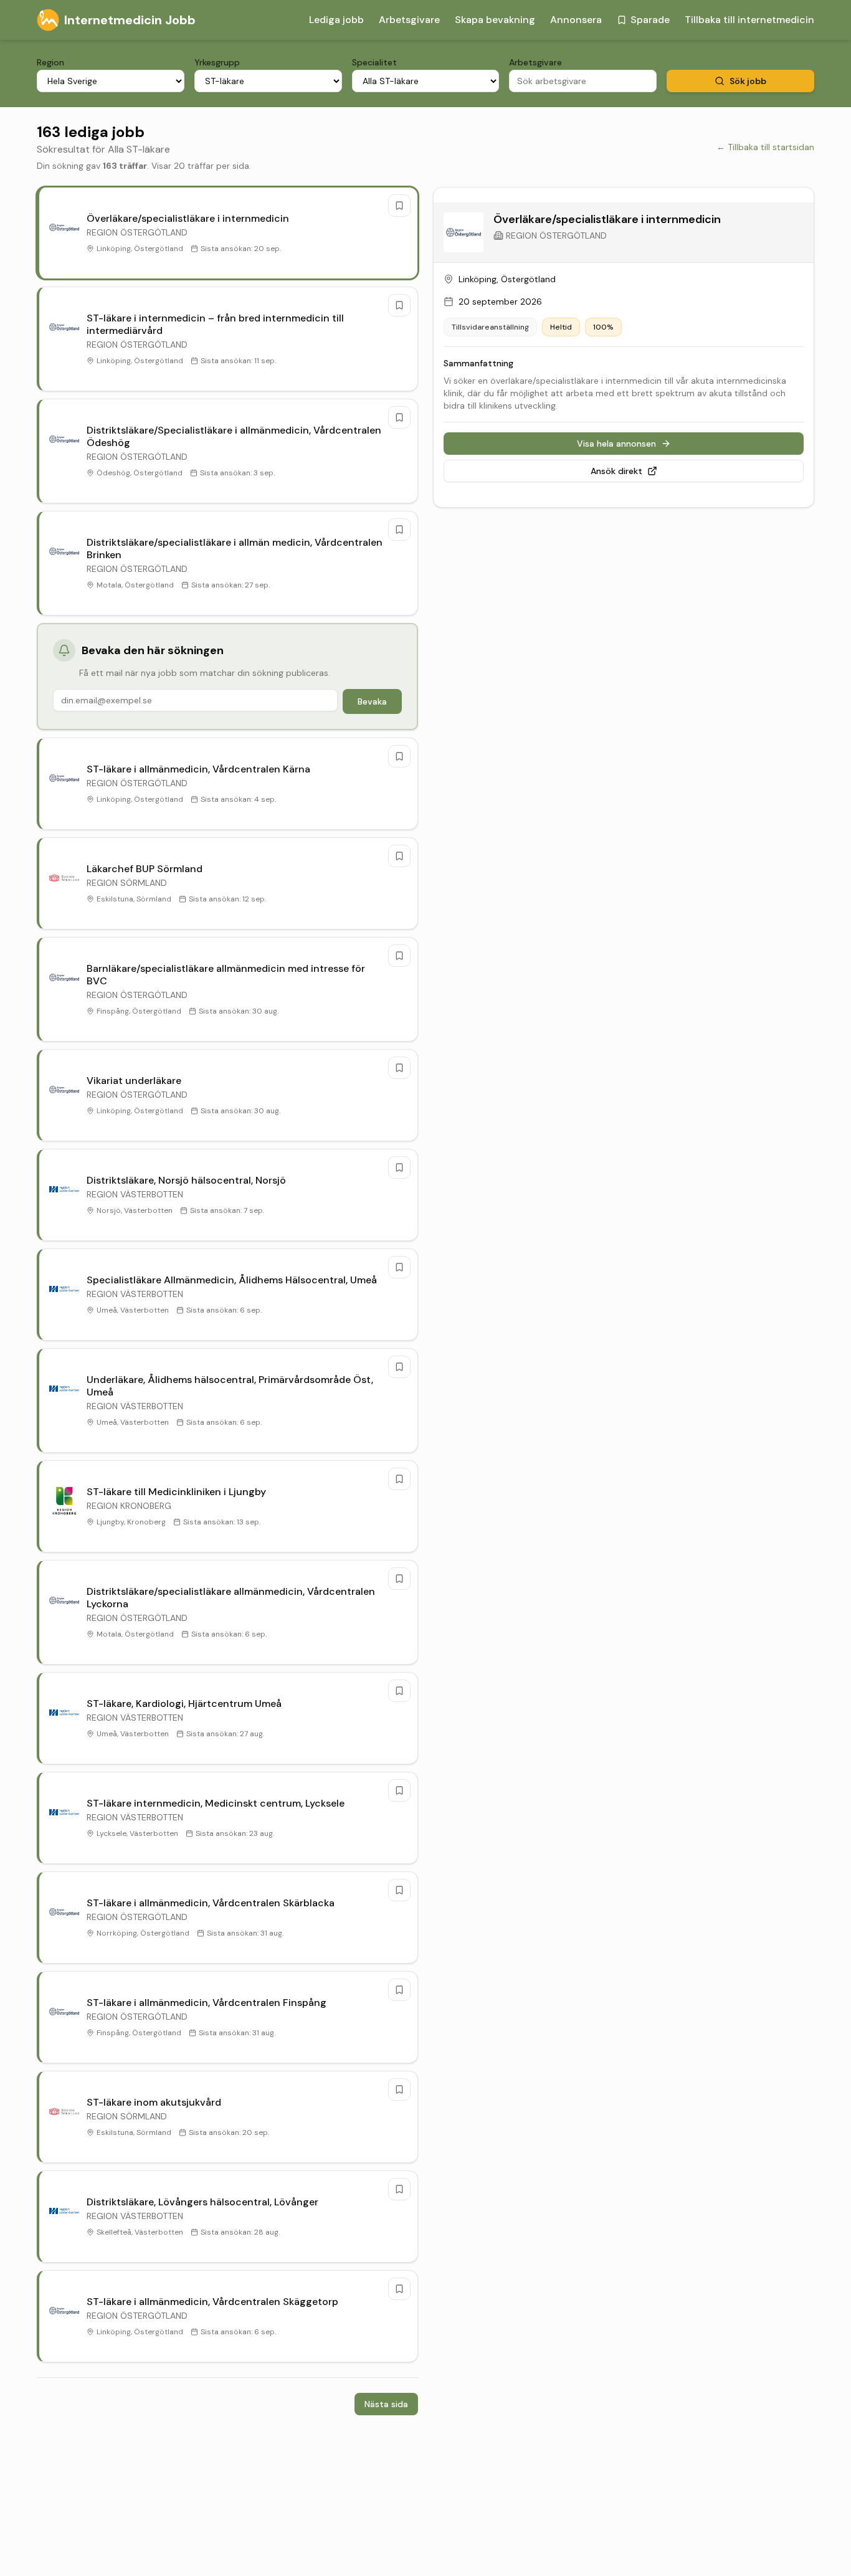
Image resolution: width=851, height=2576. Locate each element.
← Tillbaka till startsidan (765, 147)
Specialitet (374, 62)
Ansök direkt (616, 471)
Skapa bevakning (495, 20)
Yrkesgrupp (217, 62)
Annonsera (576, 20)
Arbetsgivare (409, 20)
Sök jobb (748, 81)
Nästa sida (386, 2404)
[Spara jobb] (399, 206)
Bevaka (372, 701)
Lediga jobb (336, 20)
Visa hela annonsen (616, 444)
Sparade (650, 20)
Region (50, 62)
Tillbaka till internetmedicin (749, 20)
